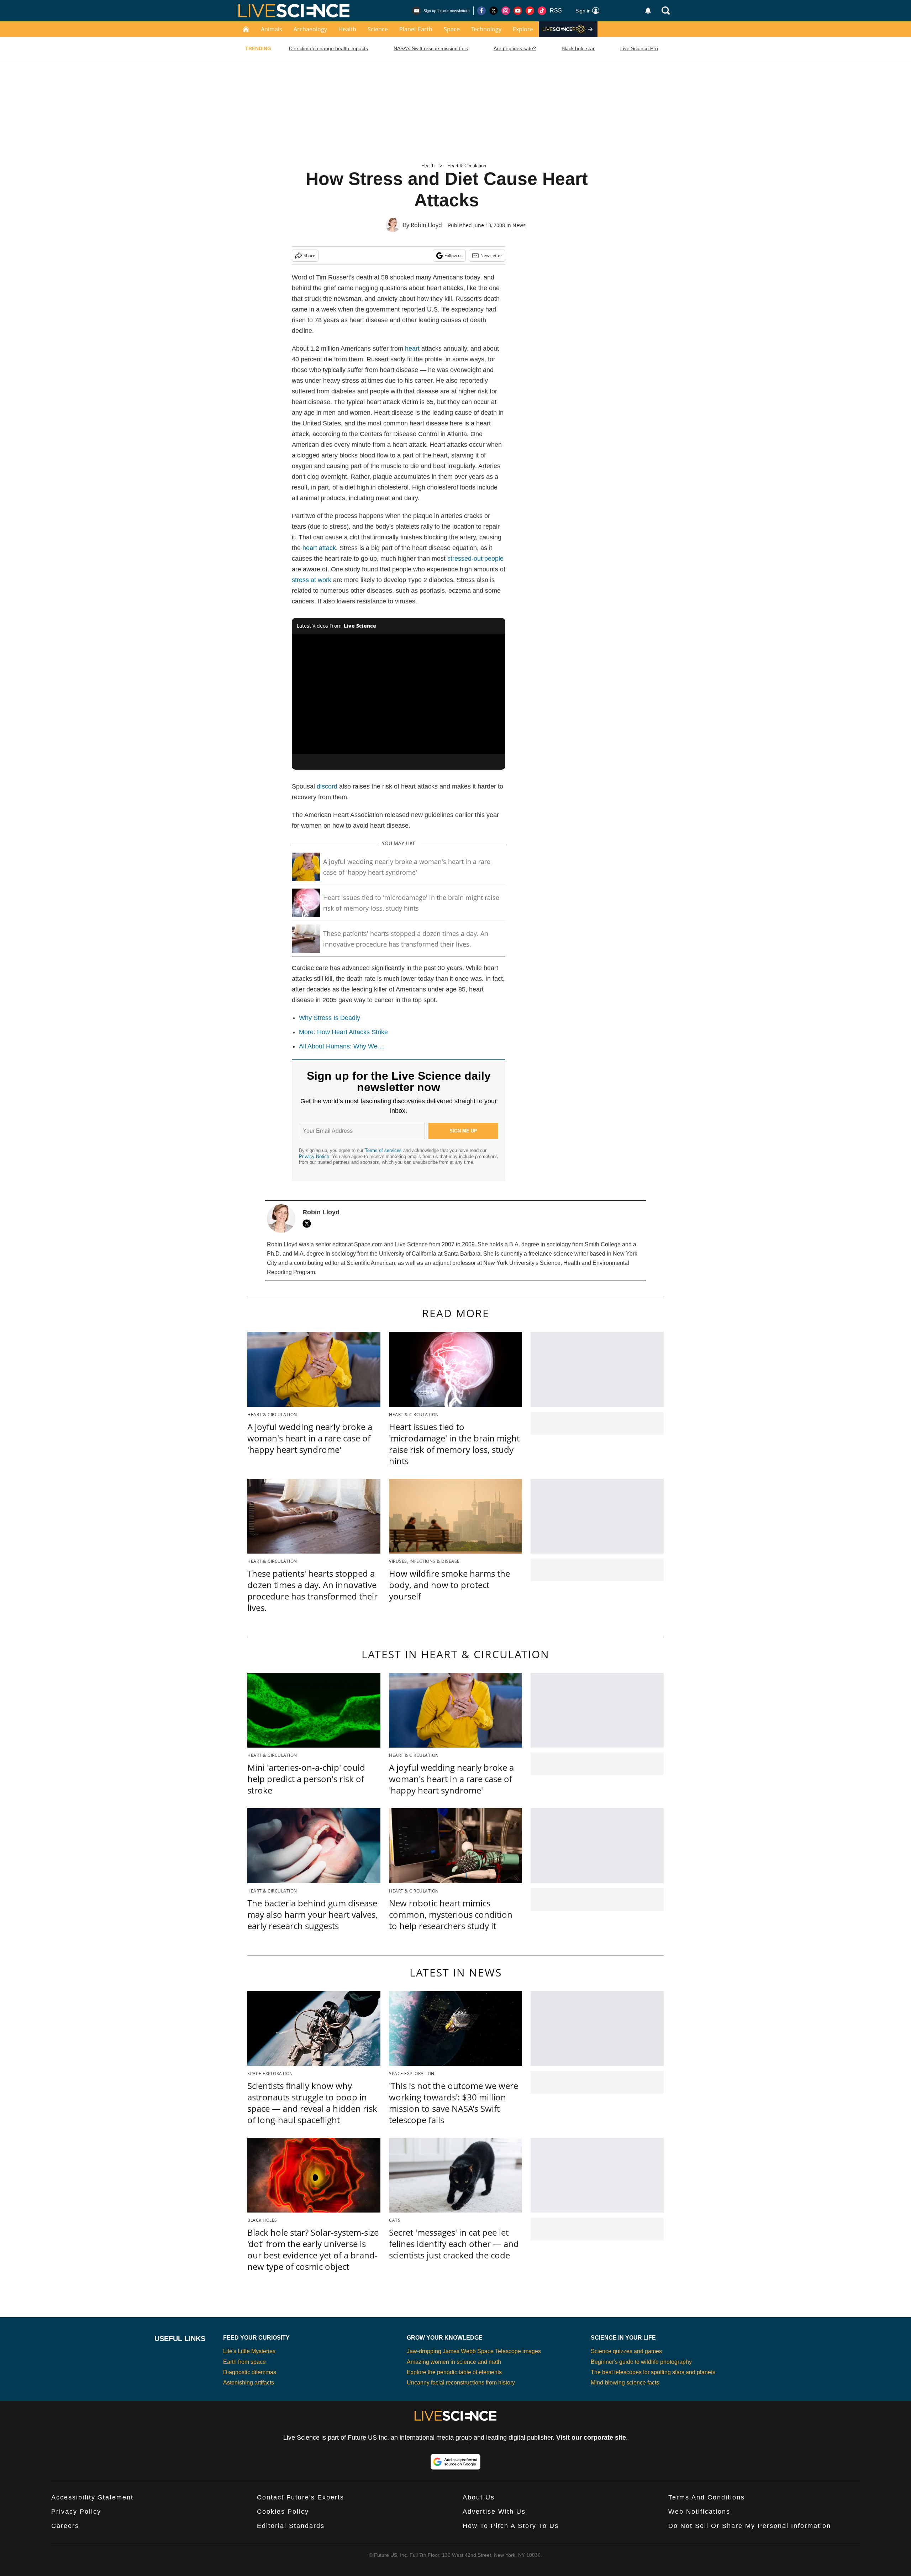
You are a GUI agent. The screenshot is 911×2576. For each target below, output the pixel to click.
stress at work (312, 580)
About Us (479, 2497)
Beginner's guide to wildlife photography (641, 2362)
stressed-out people (475, 559)
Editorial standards (291, 2526)
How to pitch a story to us (511, 2526)
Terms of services (384, 1150)
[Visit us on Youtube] (518, 11)
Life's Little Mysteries (249, 2351)
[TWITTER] (309, 1224)
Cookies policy (283, 2512)
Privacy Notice (314, 1156)
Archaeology (310, 29)
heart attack (319, 548)
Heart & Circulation (467, 166)
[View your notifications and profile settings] (648, 11)
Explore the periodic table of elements (454, 2372)
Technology (486, 29)
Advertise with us (494, 2512)
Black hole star (578, 48)
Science (378, 29)
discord (327, 786)
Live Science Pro (639, 48)
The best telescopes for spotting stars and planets (653, 2372)
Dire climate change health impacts (328, 48)
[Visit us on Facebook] (481, 11)
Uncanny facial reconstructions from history (461, 2383)
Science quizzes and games (626, 2351)
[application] (399, 694)
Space (452, 29)
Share (309, 255)
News (519, 225)
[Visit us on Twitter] (494, 11)
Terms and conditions (707, 2497)
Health (347, 29)
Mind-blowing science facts (625, 2383)
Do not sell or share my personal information (750, 2526)
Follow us (454, 255)
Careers (65, 2526)
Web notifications (699, 2512)
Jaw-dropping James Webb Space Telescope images (474, 2351)
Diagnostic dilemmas (250, 2372)
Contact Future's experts (301, 2497)
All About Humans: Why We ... (342, 1046)
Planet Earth (416, 29)
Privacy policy (76, 2512)
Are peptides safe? (515, 48)
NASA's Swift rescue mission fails (431, 48)
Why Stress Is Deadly (330, 1018)
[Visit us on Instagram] (506, 11)
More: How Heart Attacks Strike (343, 1032)
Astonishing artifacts (249, 2383)
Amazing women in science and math (454, 2362)
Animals (272, 29)
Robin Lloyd (426, 225)
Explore (523, 29)
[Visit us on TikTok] (542, 11)
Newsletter (491, 255)
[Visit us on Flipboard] (530, 11)
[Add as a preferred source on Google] (455, 2462)
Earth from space (244, 2362)
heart (412, 349)
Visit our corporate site (591, 2438)
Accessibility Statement (92, 2497)
